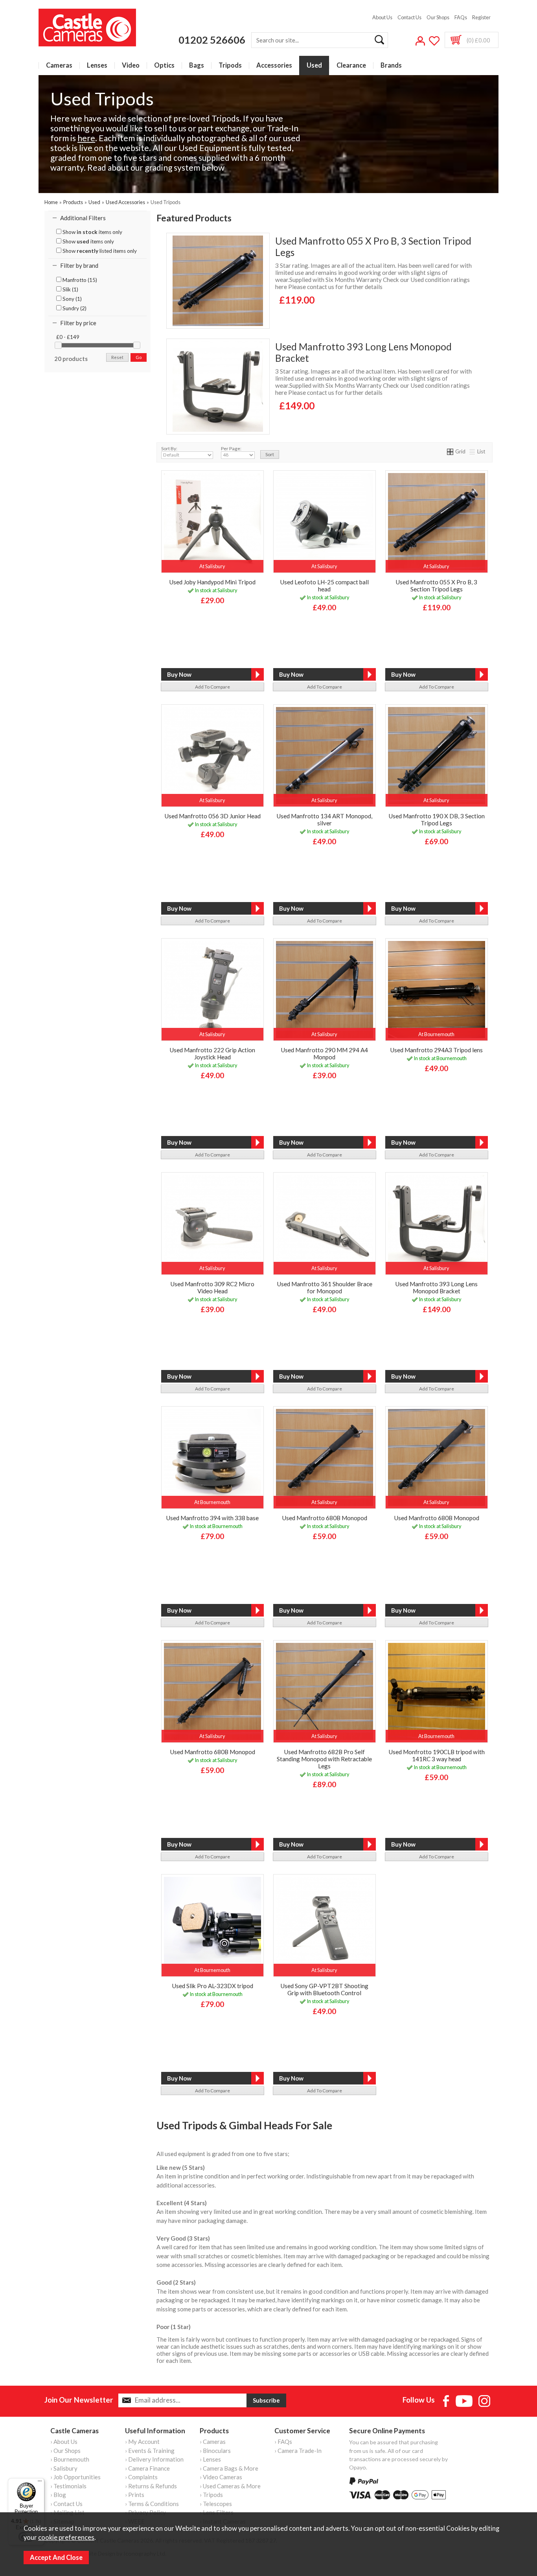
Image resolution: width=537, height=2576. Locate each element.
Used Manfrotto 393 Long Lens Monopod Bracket (363, 352)
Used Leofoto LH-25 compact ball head (324, 586)
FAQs (461, 17)
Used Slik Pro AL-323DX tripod (212, 1986)
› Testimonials (68, 2486)
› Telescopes (216, 2504)
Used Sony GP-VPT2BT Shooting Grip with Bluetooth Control (324, 1989)
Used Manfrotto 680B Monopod (325, 1518)
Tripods (230, 65)
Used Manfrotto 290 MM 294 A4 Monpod (324, 1053)
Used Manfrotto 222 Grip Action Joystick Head (212, 1053)
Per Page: (231, 448)
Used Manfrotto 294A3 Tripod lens (436, 1050)
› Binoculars (215, 2451)
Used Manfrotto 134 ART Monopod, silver (324, 819)
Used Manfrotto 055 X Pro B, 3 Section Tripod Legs (373, 247)
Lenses (97, 65)
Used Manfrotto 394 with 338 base (212, 1518)
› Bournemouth (70, 2459)
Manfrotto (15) (79, 280)
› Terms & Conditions (152, 2504)
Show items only (92, 232)
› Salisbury (64, 2468)
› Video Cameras (221, 2477)
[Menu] (40, 2483)
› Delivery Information (154, 2459)
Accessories (274, 65)
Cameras (59, 65)
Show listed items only (99, 251)
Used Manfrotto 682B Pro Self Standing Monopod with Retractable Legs (324, 1759)
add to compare (212, 687)
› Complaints (141, 2477)
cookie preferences (66, 2537)
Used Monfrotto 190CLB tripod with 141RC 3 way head (437, 1755)
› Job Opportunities (75, 2477)
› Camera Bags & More (229, 2468)
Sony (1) (72, 299)
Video (131, 65)
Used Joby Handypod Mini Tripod (212, 582)
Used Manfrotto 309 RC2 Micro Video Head (212, 1287)
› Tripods (211, 2495)
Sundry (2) (74, 308)
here (86, 138)
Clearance (351, 65)
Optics (164, 65)
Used (314, 65)
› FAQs (283, 2442)
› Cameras (213, 2442)
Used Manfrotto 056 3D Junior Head (212, 816)
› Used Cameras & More (230, 2486)
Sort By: (169, 448)
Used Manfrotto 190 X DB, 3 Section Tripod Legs (437, 819)
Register (481, 17)
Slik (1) (70, 289)
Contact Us (409, 17)
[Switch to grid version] (451, 451)
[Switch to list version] (473, 451)
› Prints (135, 2495)
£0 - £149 (68, 337)
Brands (391, 65)
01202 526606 (212, 40)
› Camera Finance (147, 2468)
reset (117, 357)
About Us (382, 17)
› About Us (64, 2442)
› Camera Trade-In (298, 2451)
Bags (197, 65)
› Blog (58, 2495)
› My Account (142, 2442)
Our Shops (438, 17)
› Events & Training (150, 2451)
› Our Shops (65, 2451)
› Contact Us (66, 2504)
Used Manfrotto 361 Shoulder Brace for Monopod (325, 1287)
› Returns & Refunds (151, 2486)
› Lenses (210, 2459)
